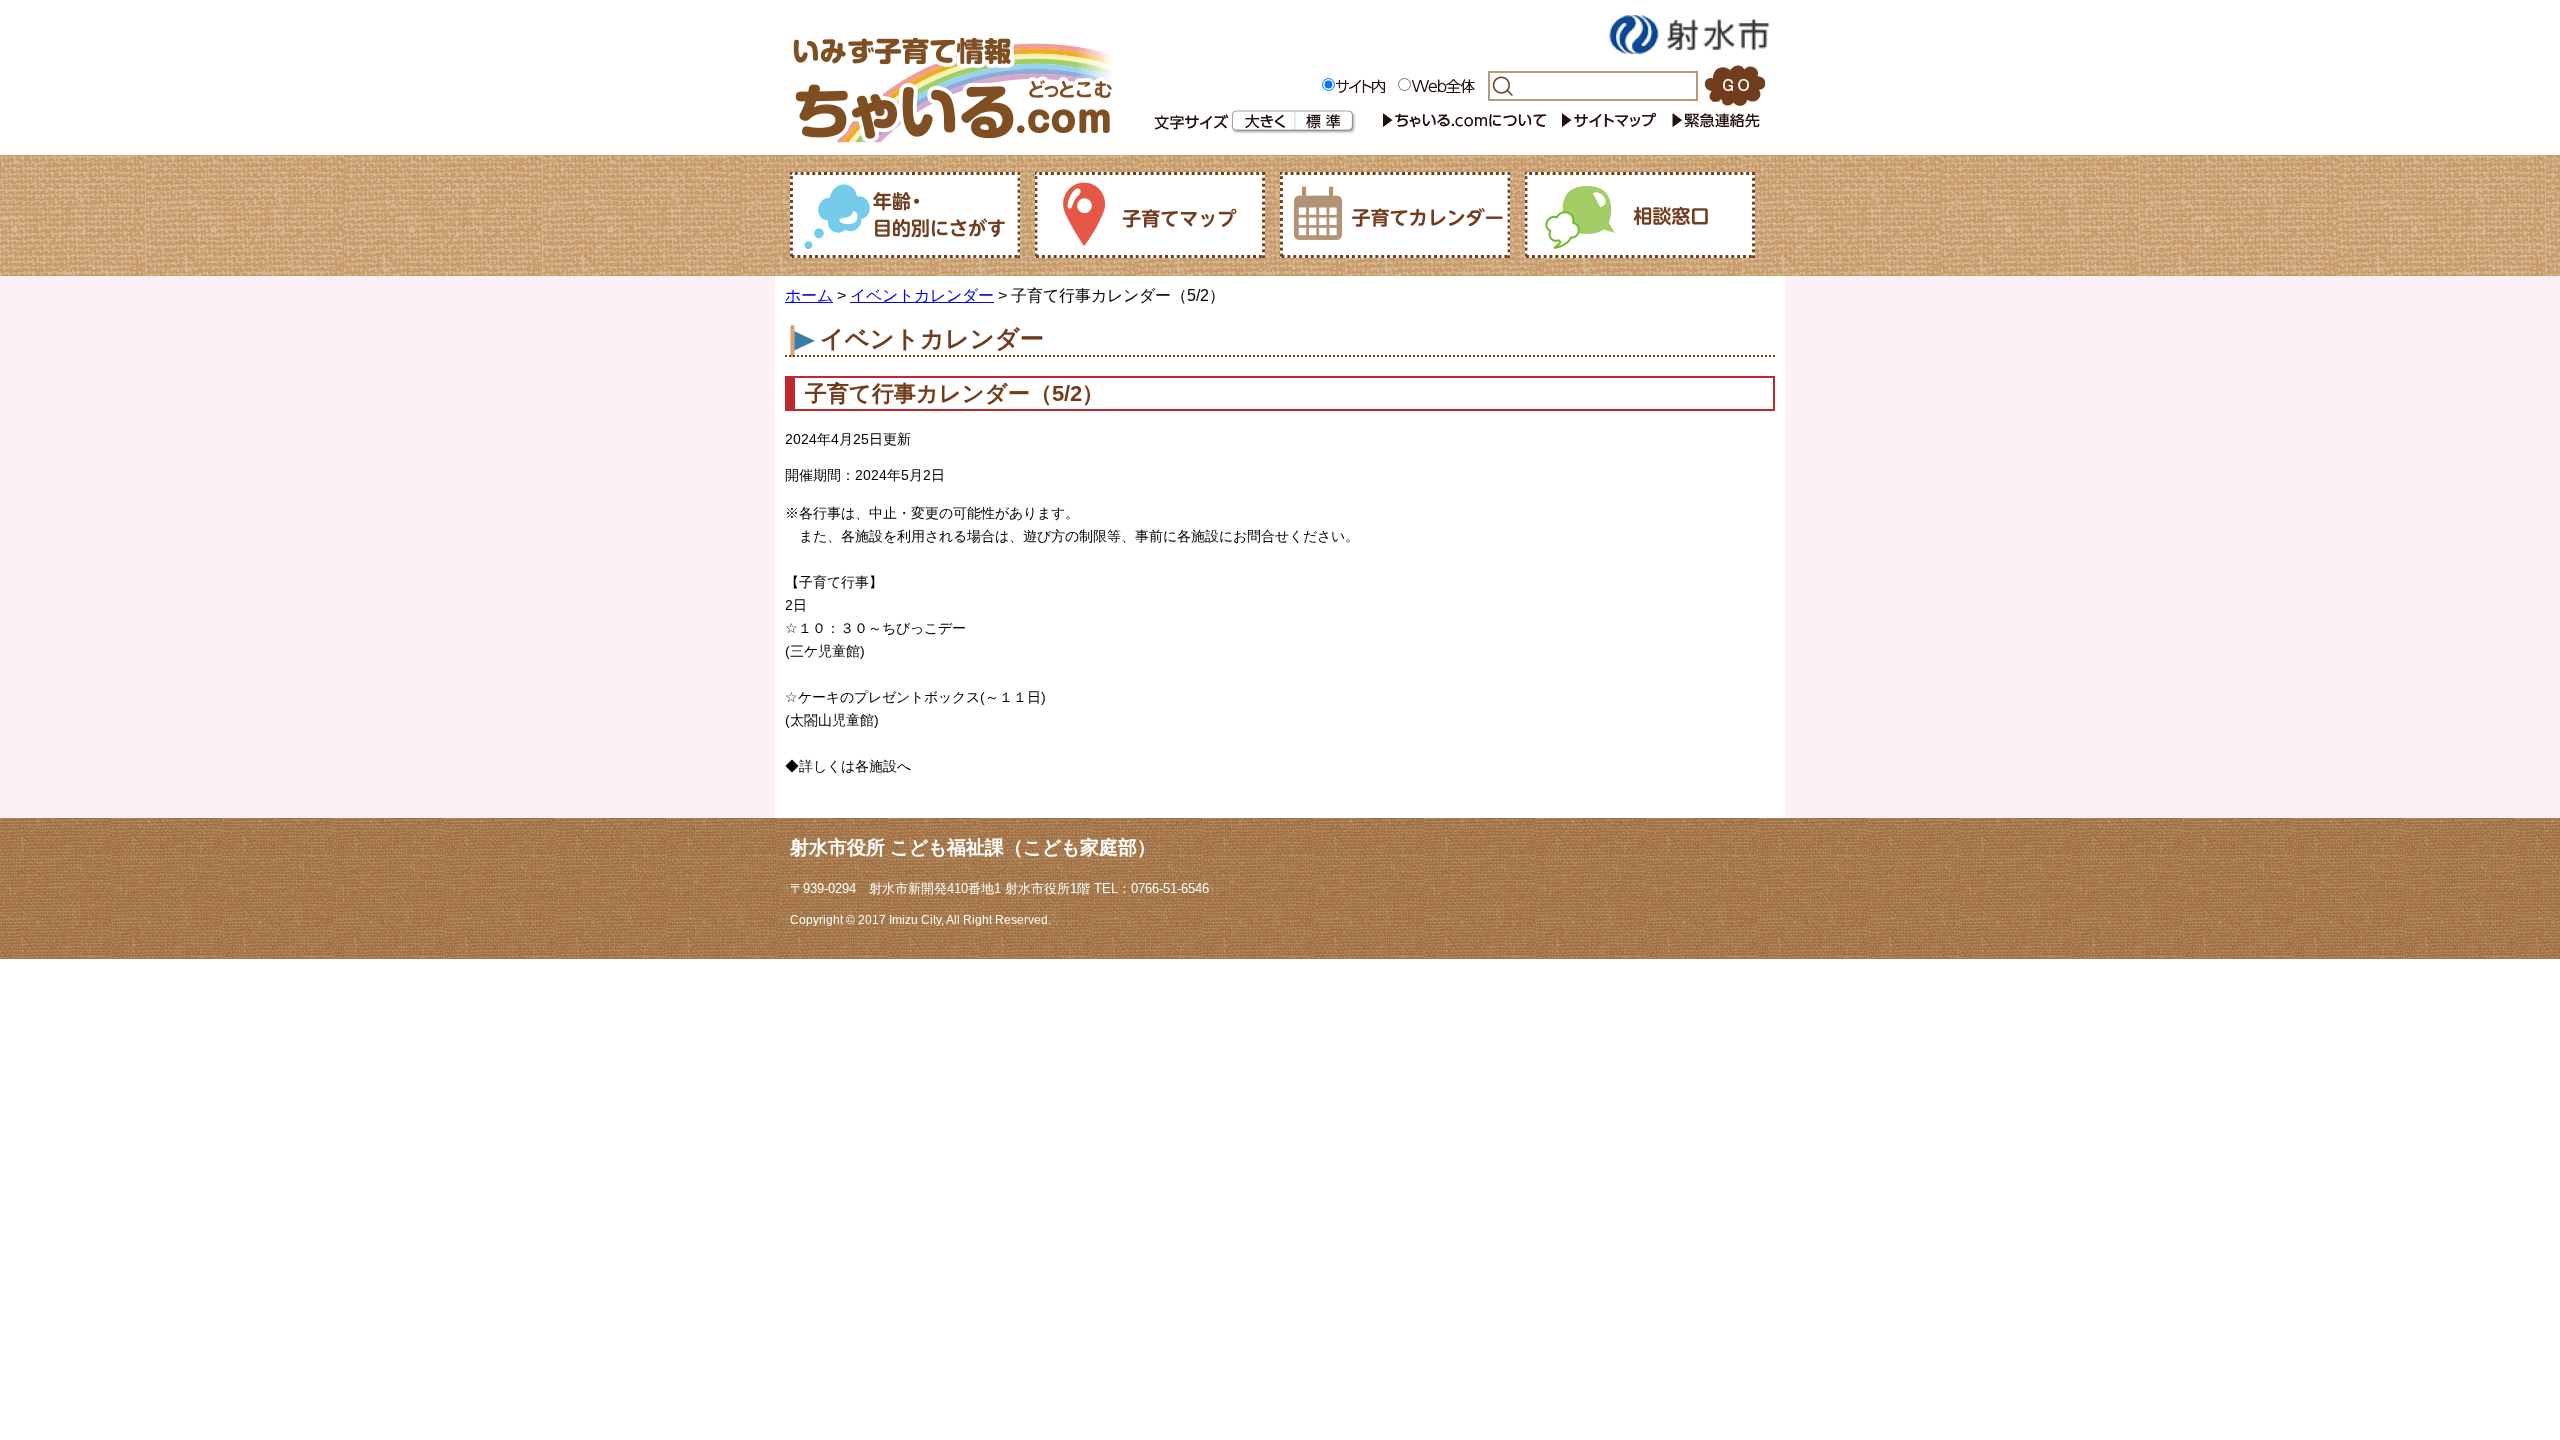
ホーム (809, 295)
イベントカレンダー (922, 295)
